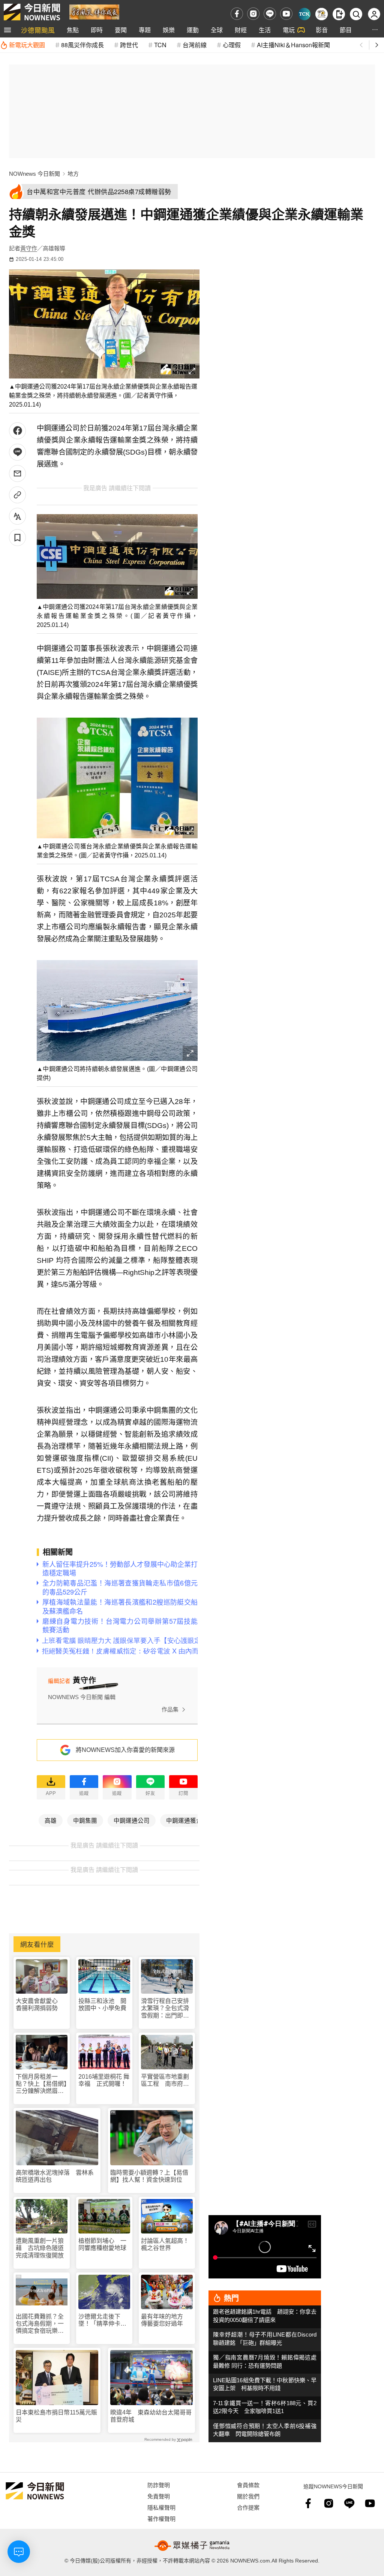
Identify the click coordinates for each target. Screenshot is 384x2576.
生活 (265, 30)
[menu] (7, 30)
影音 (322, 30)
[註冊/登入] (374, 14)
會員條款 (248, 2485)
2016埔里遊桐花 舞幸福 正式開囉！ (104, 2080)
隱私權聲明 (161, 2507)
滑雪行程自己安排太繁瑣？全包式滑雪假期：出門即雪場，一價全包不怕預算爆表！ (165, 2008)
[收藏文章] (17, 538)
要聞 (121, 30)
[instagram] (253, 14)
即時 (97, 30)
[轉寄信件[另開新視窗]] (17, 473)
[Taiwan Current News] (304, 14)
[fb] (237, 14)
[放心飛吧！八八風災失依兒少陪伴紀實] (94, 11)
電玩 (289, 30)
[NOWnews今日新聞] (32, 12)
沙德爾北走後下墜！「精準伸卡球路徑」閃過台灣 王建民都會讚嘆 (102, 2320)
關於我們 (248, 2496)
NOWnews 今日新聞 (34, 174)
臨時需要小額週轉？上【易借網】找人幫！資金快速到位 (149, 2176)
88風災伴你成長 (82, 45)
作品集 (170, 1709)
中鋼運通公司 (132, 1820)
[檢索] (356, 14)
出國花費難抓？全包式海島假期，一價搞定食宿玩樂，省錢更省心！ (40, 2324)
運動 (193, 30)
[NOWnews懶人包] (322, 14)
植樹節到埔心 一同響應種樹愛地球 (102, 2244)
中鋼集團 (85, 1820)
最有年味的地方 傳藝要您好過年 (165, 2320)
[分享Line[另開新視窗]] (17, 452)
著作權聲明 (161, 2518)
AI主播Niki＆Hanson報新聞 (293, 45)
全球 (217, 30)
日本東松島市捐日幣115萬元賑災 (56, 2416)
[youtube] (286, 14)
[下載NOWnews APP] (339, 14)
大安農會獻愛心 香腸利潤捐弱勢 (40, 2005)
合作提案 (248, 2507)
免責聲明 (159, 2496)
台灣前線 (195, 45)
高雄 (51, 1820)
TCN (160, 45)
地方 (73, 174)
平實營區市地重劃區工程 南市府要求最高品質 (165, 2080)
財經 (241, 30)
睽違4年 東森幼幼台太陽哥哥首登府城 (151, 2416)
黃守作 (29, 248)
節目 (346, 30)
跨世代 (129, 45)
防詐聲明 (159, 2485)
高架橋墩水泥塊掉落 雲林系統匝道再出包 (55, 2176)
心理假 (232, 45)
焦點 (73, 30)
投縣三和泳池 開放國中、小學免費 (102, 2005)
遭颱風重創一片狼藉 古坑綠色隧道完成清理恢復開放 (40, 2248)
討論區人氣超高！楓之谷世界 (165, 2244)
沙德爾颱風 (38, 30)
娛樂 (169, 30)
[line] (270, 14)
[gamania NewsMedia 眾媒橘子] (192, 2546)
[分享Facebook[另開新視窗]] (17, 431)
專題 (145, 30)
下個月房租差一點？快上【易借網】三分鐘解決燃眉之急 (41, 2084)
